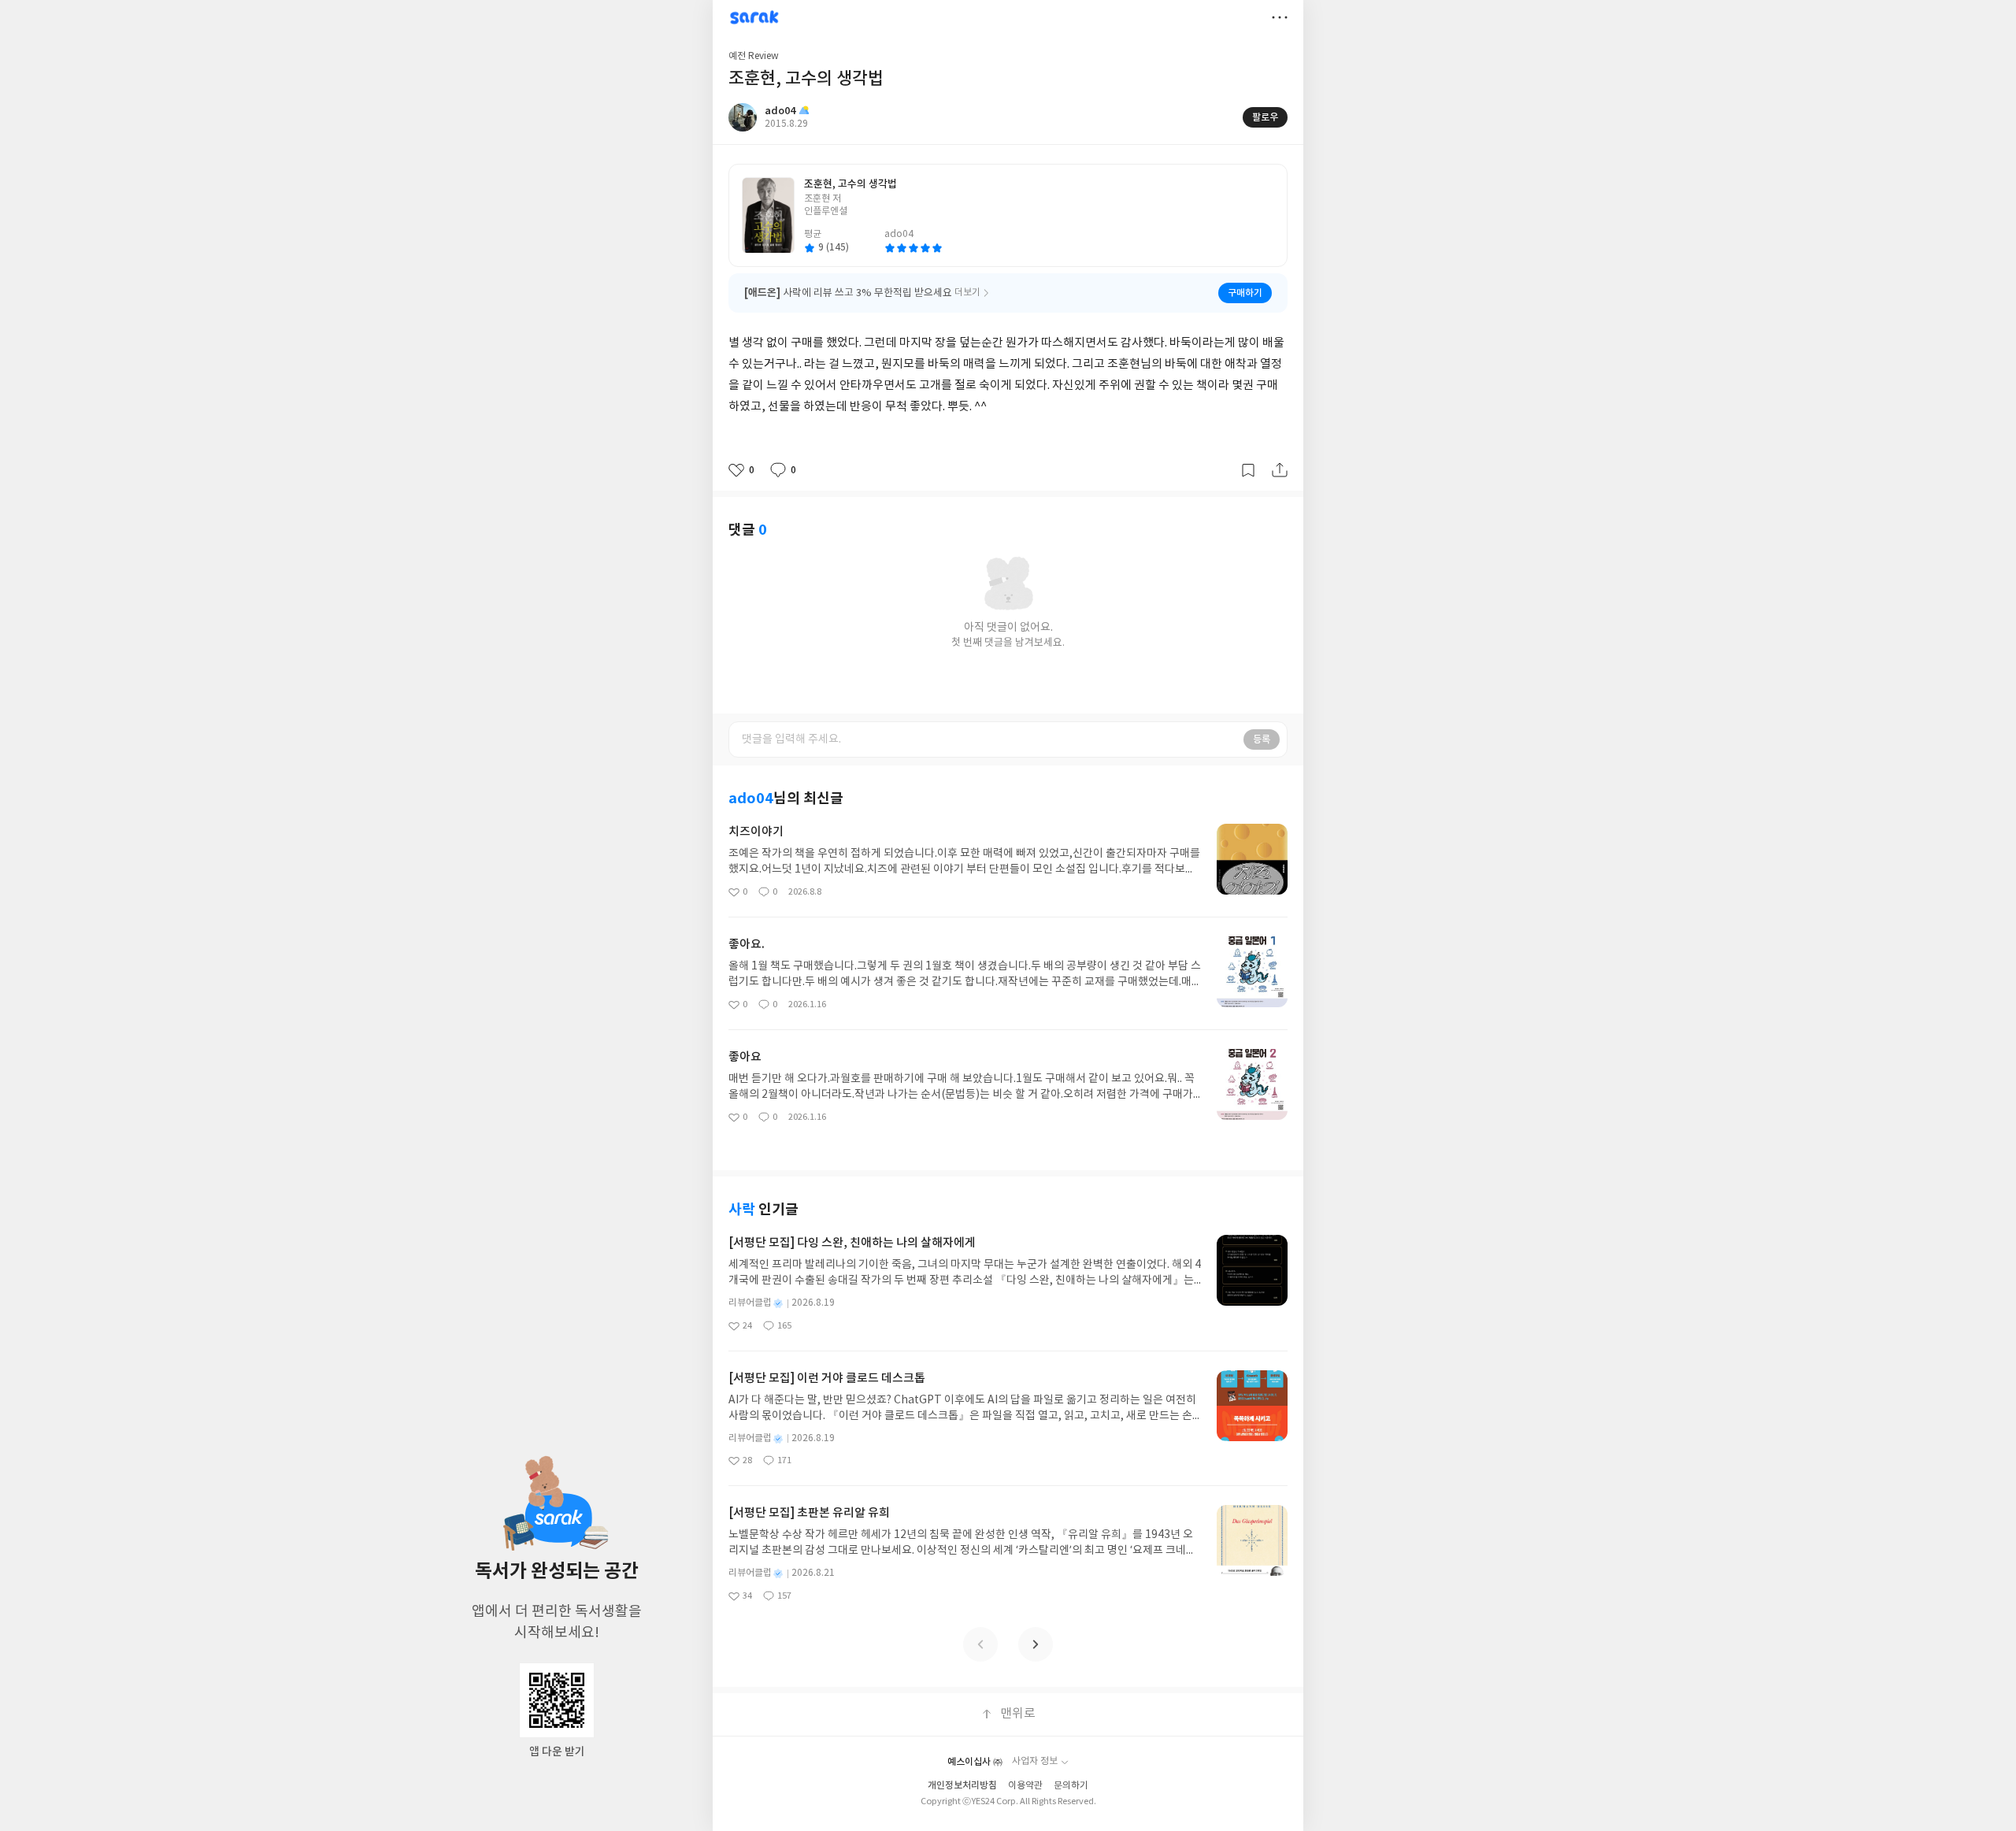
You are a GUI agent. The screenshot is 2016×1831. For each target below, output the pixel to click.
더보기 (1280, 17)
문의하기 (1071, 1786)
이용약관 (1025, 1786)
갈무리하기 (1248, 470)
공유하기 (1280, 470)
